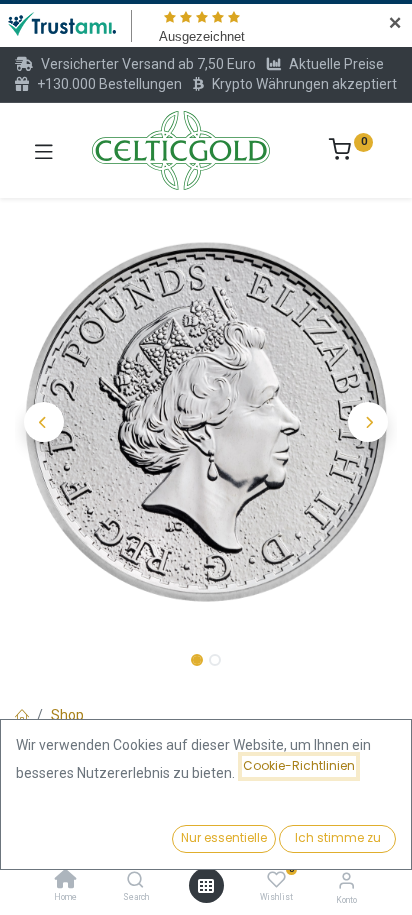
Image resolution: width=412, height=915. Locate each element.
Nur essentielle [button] (224, 837)
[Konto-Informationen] (346, 880)
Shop (67, 715)
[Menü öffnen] (206, 886)
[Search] (135, 881)
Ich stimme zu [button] (338, 837)
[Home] (66, 881)
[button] (43, 422)
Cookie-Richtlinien (299, 765)
